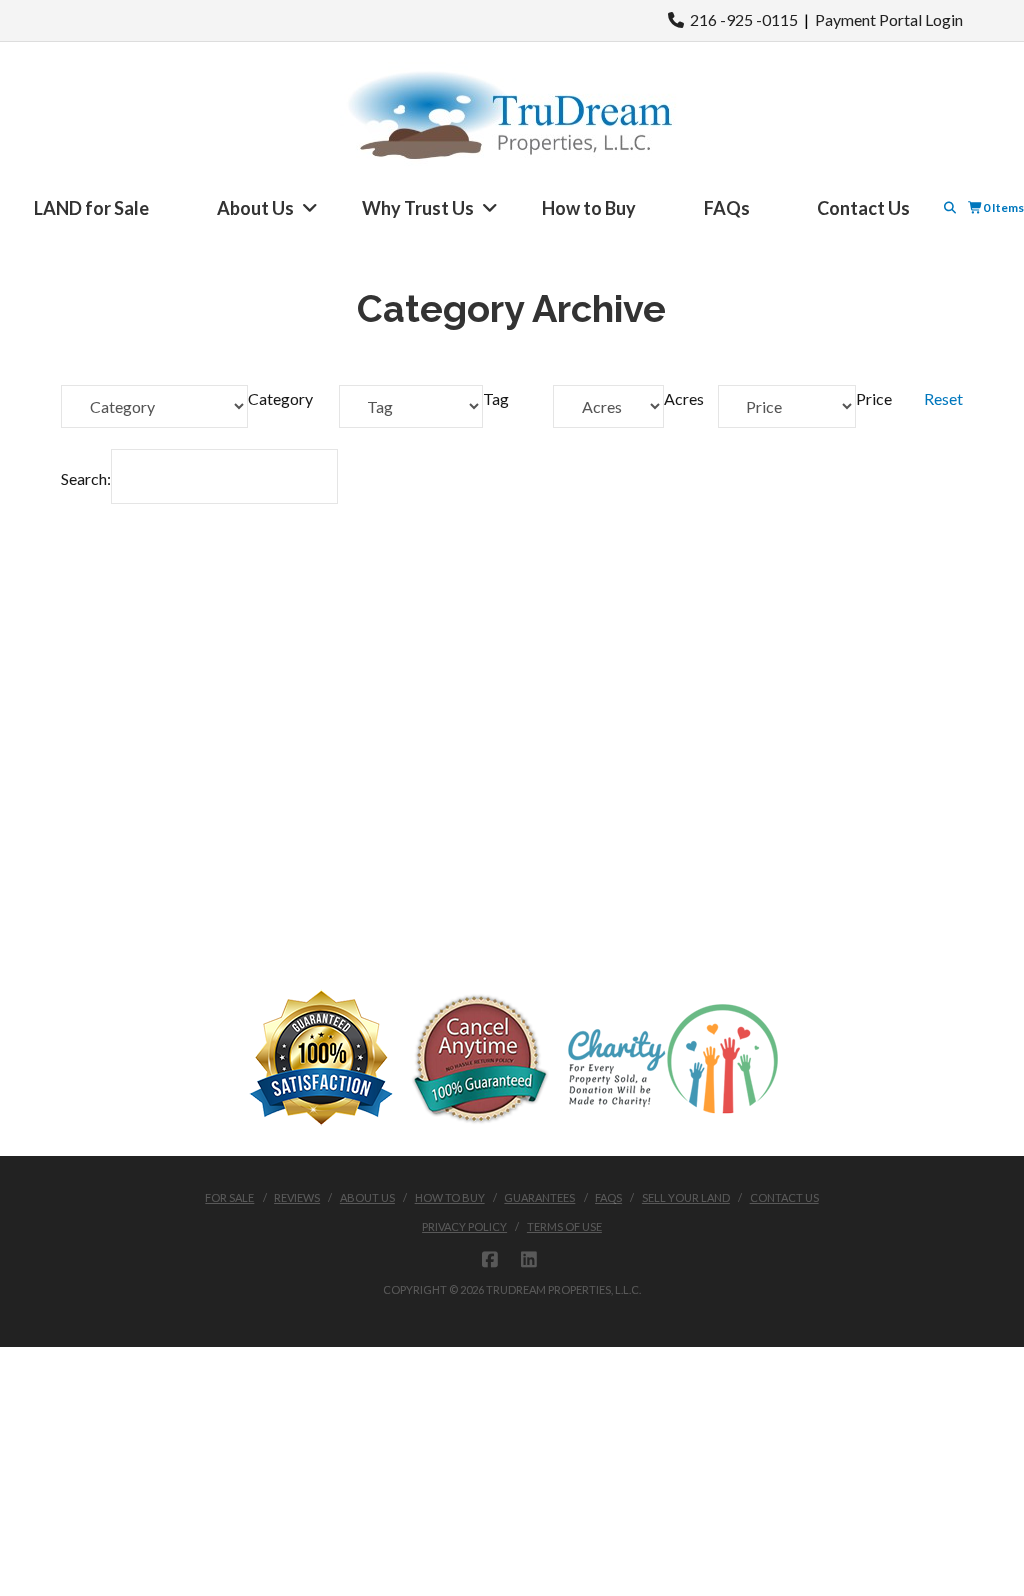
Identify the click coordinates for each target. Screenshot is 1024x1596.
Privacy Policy (464, 1226)
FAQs (608, 1197)
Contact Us (784, 1197)
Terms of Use (564, 1226)
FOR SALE (229, 1197)
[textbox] (280, 398)
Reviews (297, 1197)
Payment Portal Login (889, 19)
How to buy (450, 1197)
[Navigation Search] (952, 207)
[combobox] (280, 398)
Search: (86, 478)
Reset (943, 398)
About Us (367, 1197)
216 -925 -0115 (741, 19)
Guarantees (539, 1197)
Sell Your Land (686, 1197)
